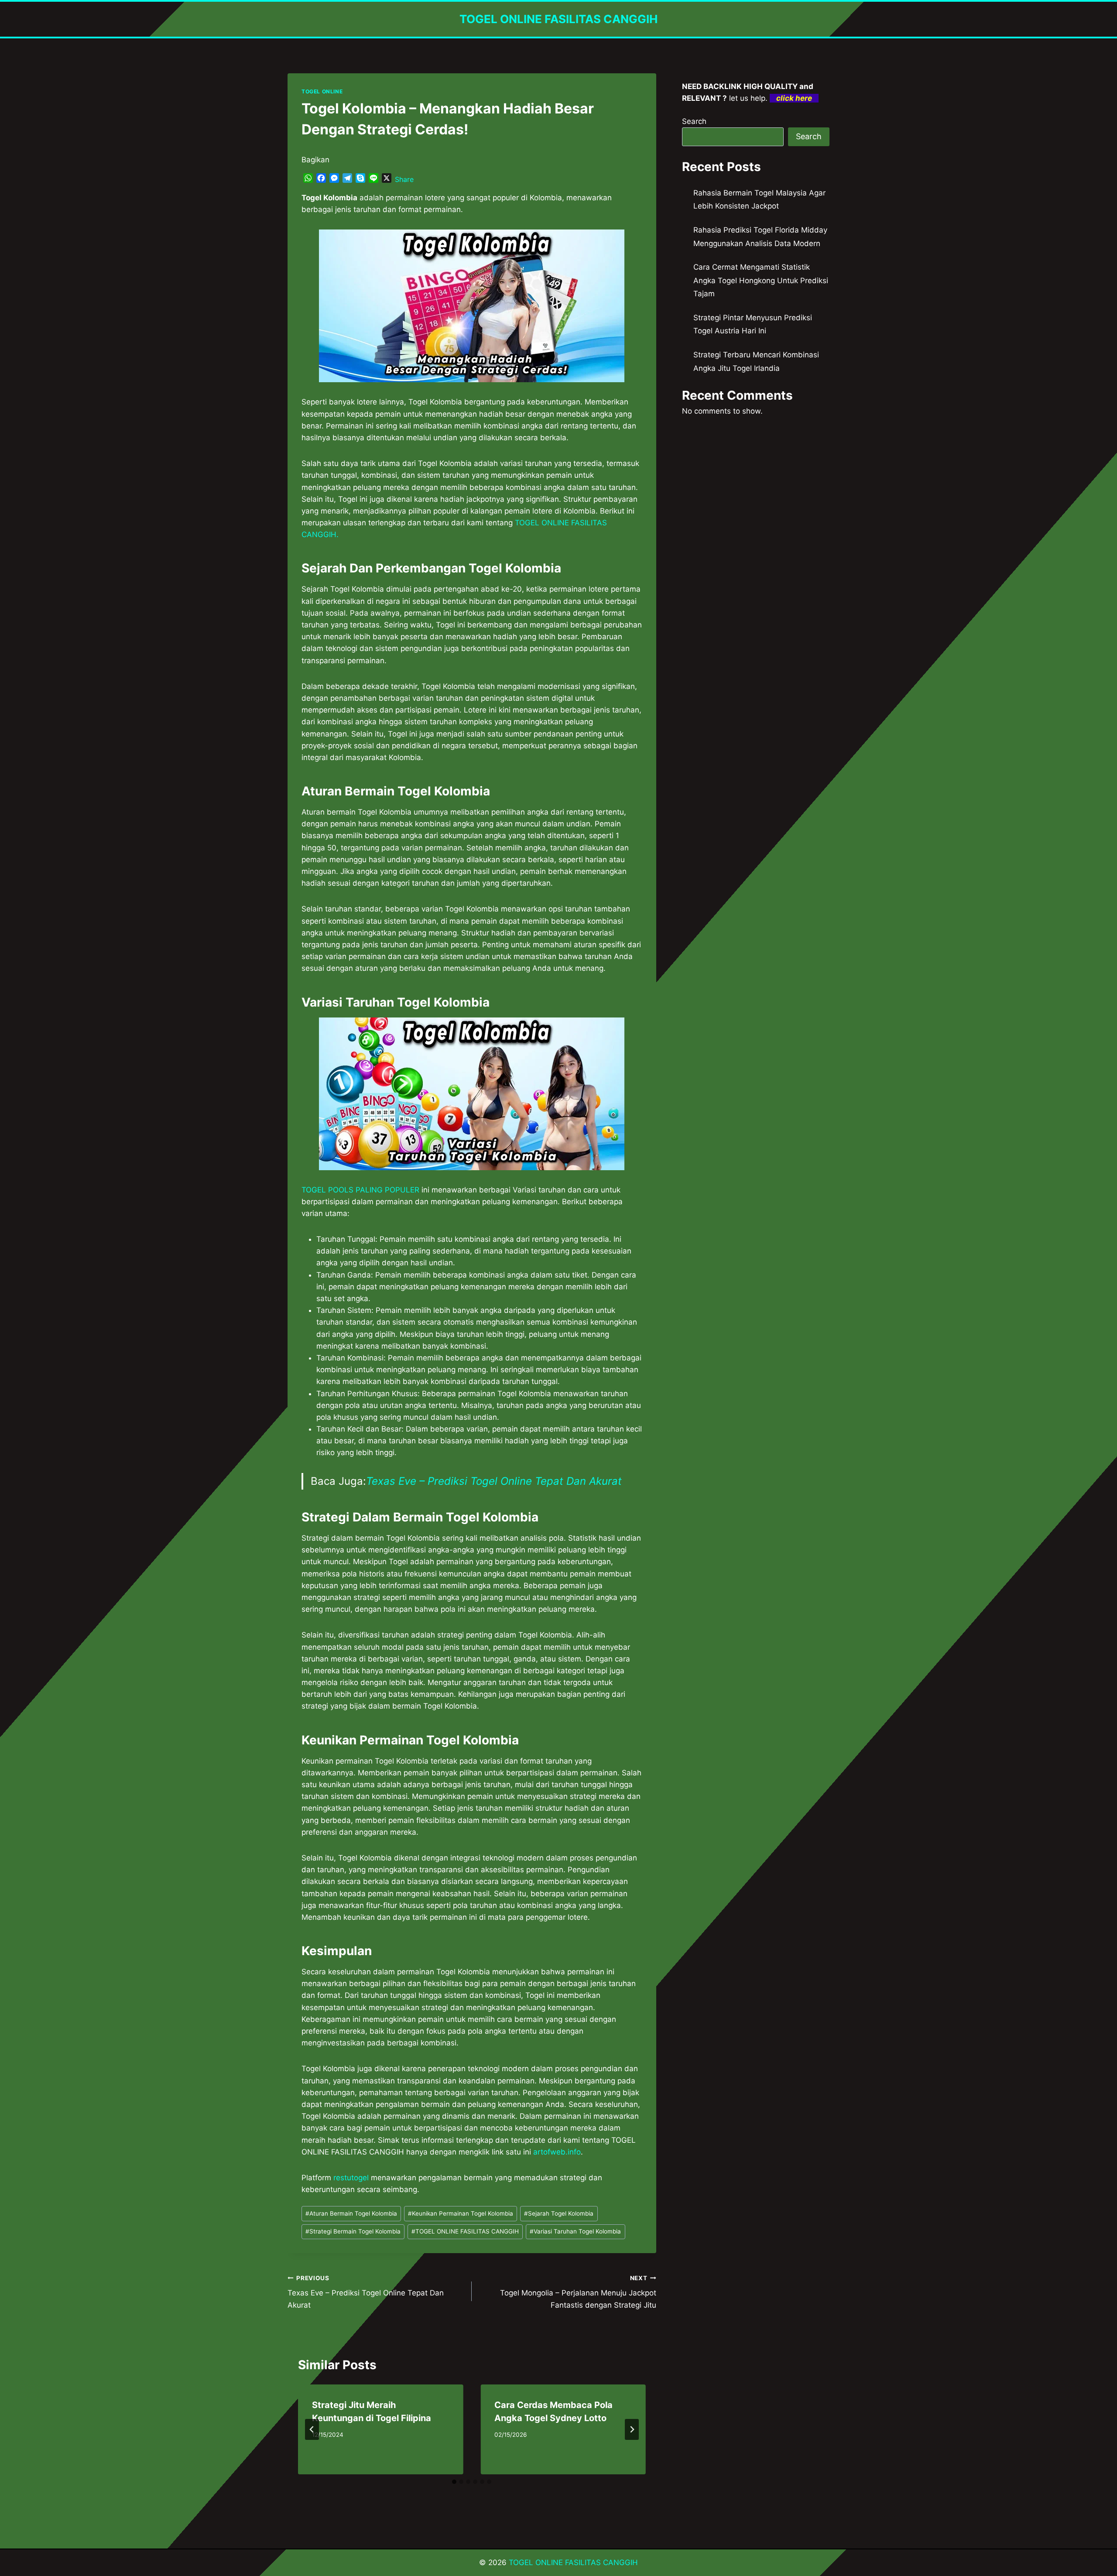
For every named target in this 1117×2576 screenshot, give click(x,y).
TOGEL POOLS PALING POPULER (360, 1190)
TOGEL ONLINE (322, 91)
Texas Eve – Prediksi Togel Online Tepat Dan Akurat (494, 1481)
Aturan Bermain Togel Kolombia (351, 2213)
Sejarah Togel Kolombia (559, 2213)
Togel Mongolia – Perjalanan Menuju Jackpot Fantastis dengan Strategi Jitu (578, 2292)
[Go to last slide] (312, 2429)
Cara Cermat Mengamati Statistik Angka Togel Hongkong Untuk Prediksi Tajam (761, 280)
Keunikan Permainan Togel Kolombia (461, 2213)
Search (694, 121)
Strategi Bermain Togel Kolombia (353, 2231)
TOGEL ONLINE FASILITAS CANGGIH (465, 2231)
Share (404, 179)
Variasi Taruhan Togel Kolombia (575, 2231)
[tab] (454, 2482)
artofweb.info (557, 2152)
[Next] (632, 2429)
